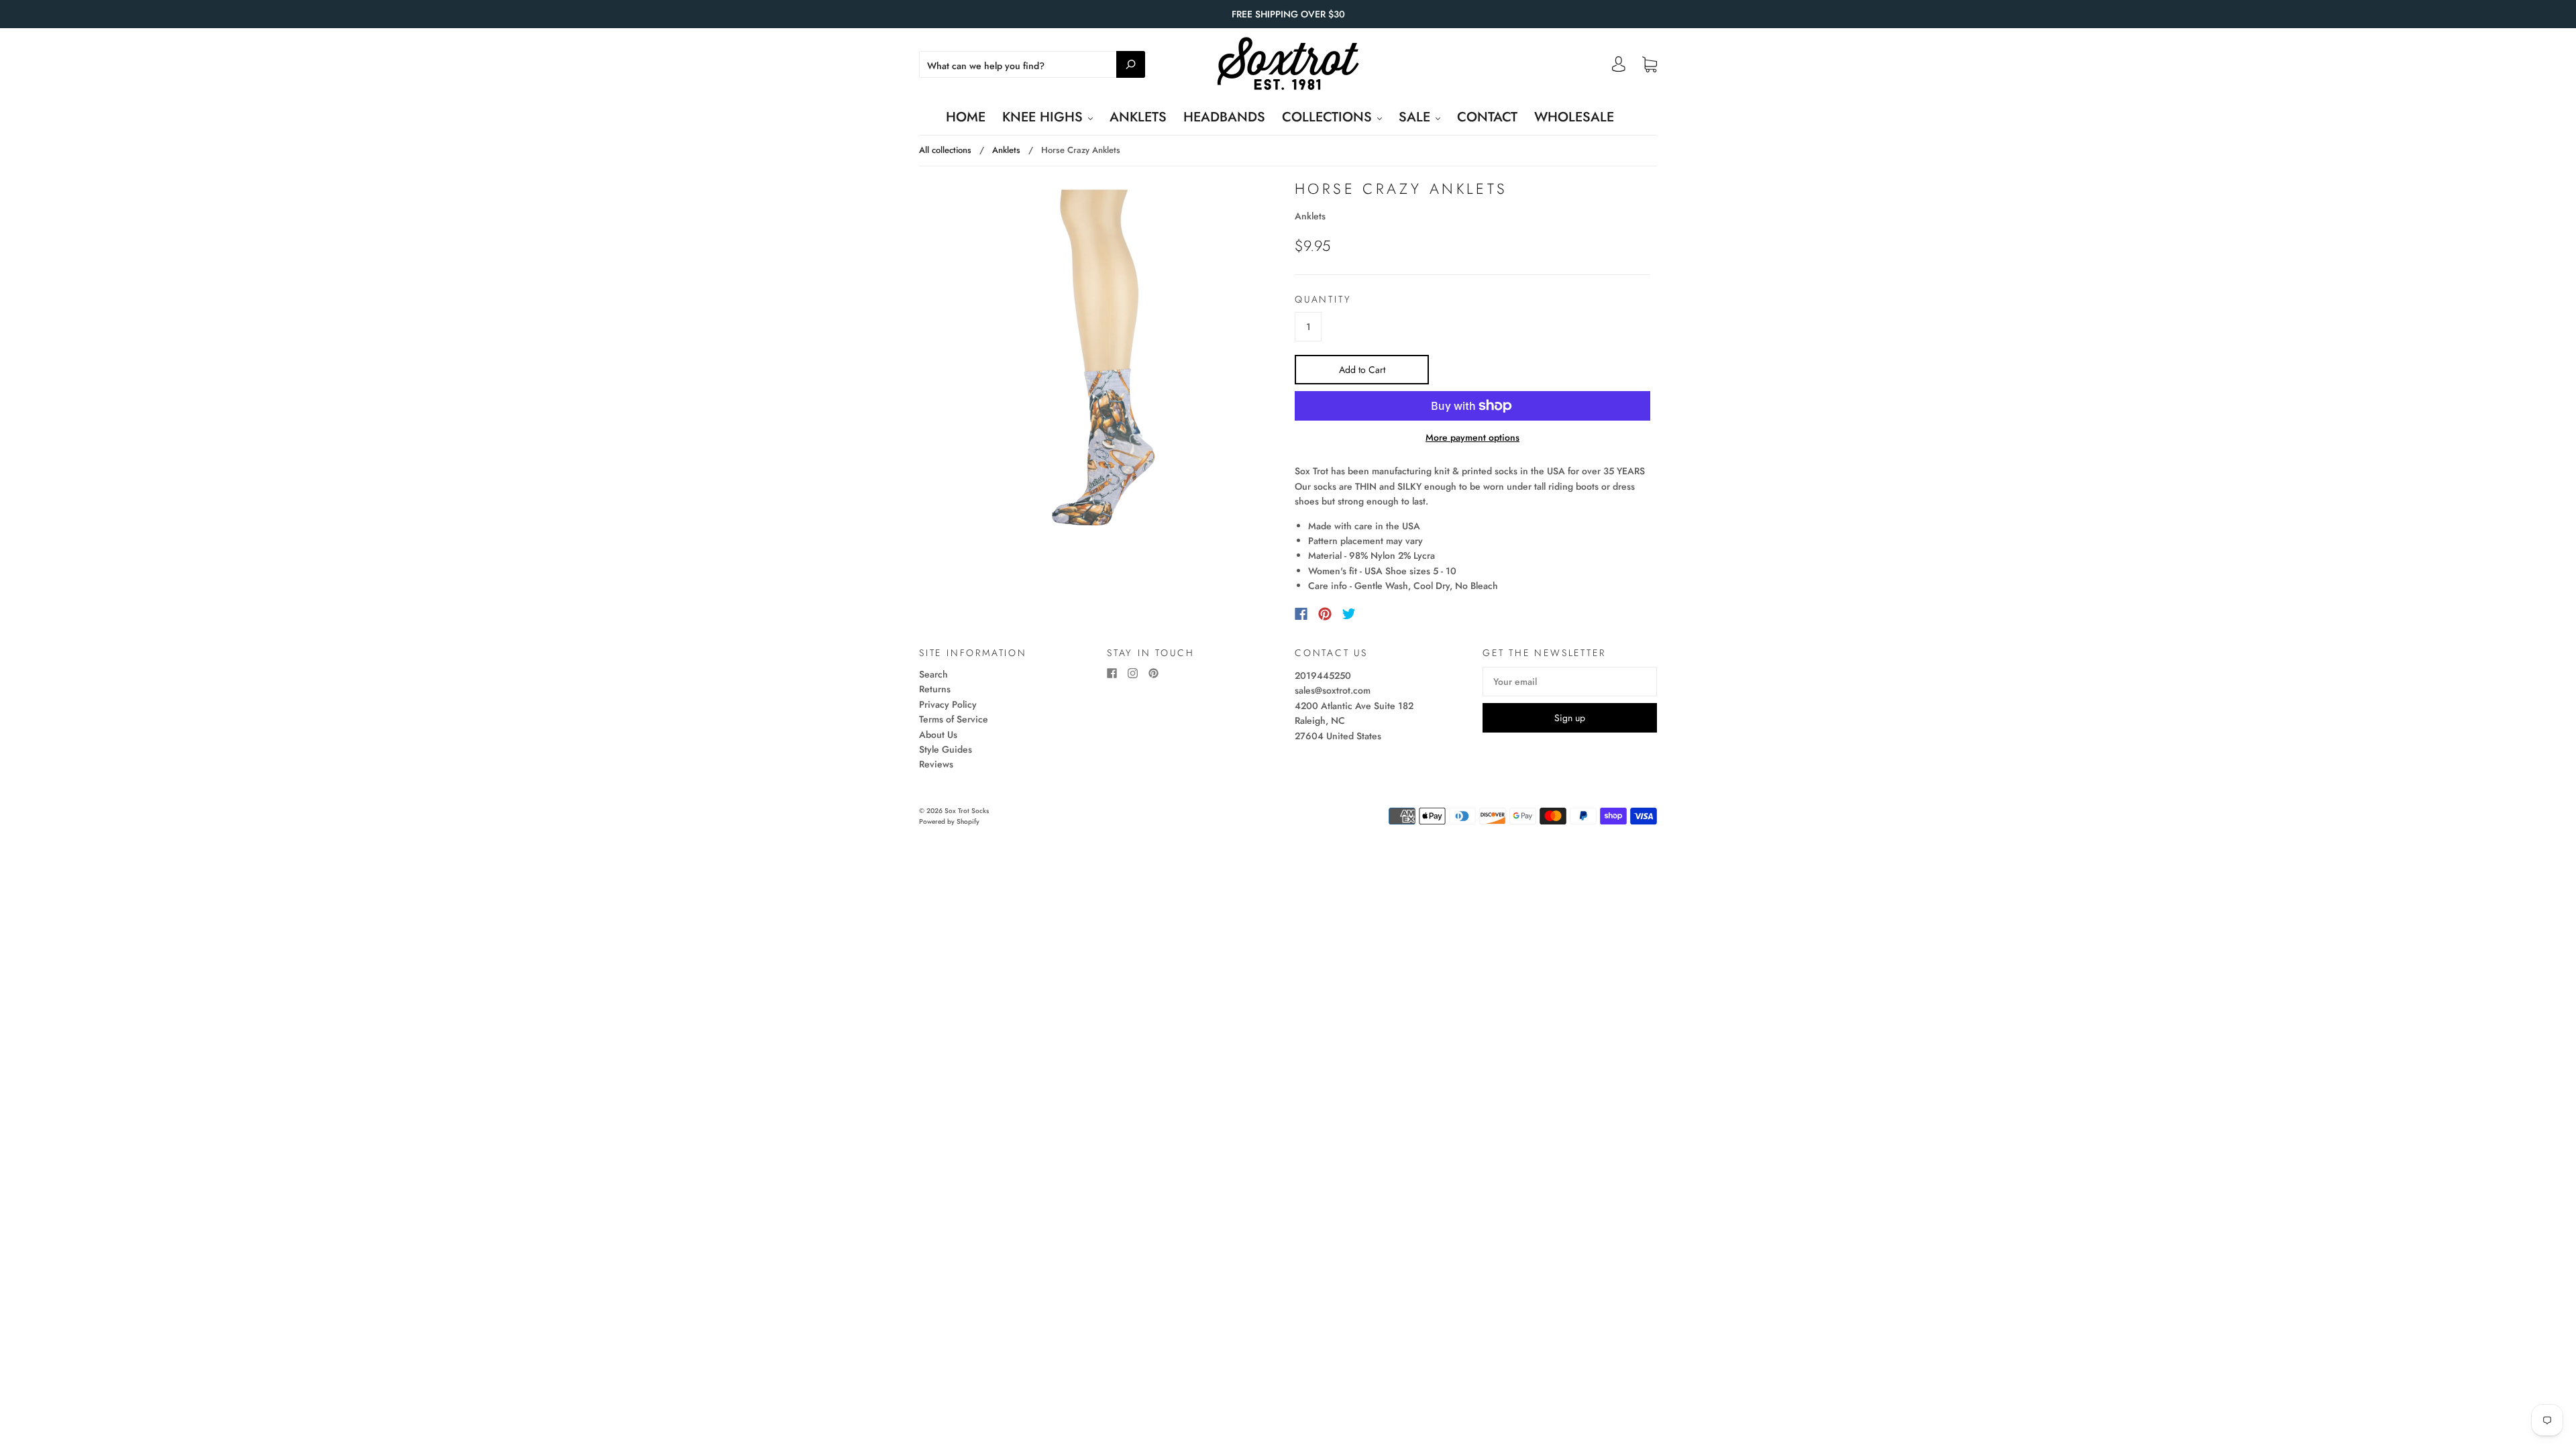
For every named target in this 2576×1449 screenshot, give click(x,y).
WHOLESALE (1574, 117)
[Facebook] (1301, 614)
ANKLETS (1138, 117)
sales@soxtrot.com (1333, 690)
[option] (1104, 358)
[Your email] (1570, 682)
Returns (935, 689)
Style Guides (946, 749)
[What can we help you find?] (1032, 66)
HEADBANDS (1224, 117)
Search (933, 674)
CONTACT (1487, 117)
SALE (1416, 117)
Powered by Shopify (949, 821)
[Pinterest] (1325, 614)
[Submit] (1131, 64)
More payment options (1472, 437)
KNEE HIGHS (1044, 117)
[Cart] (1650, 65)
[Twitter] (1349, 614)
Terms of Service (954, 719)
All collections (945, 150)
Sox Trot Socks (967, 811)
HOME (966, 117)
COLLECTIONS (1329, 117)
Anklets (1006, 150)
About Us (938, 735)
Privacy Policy (948, 704)
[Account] (1619, 68)
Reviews (936, 764)
